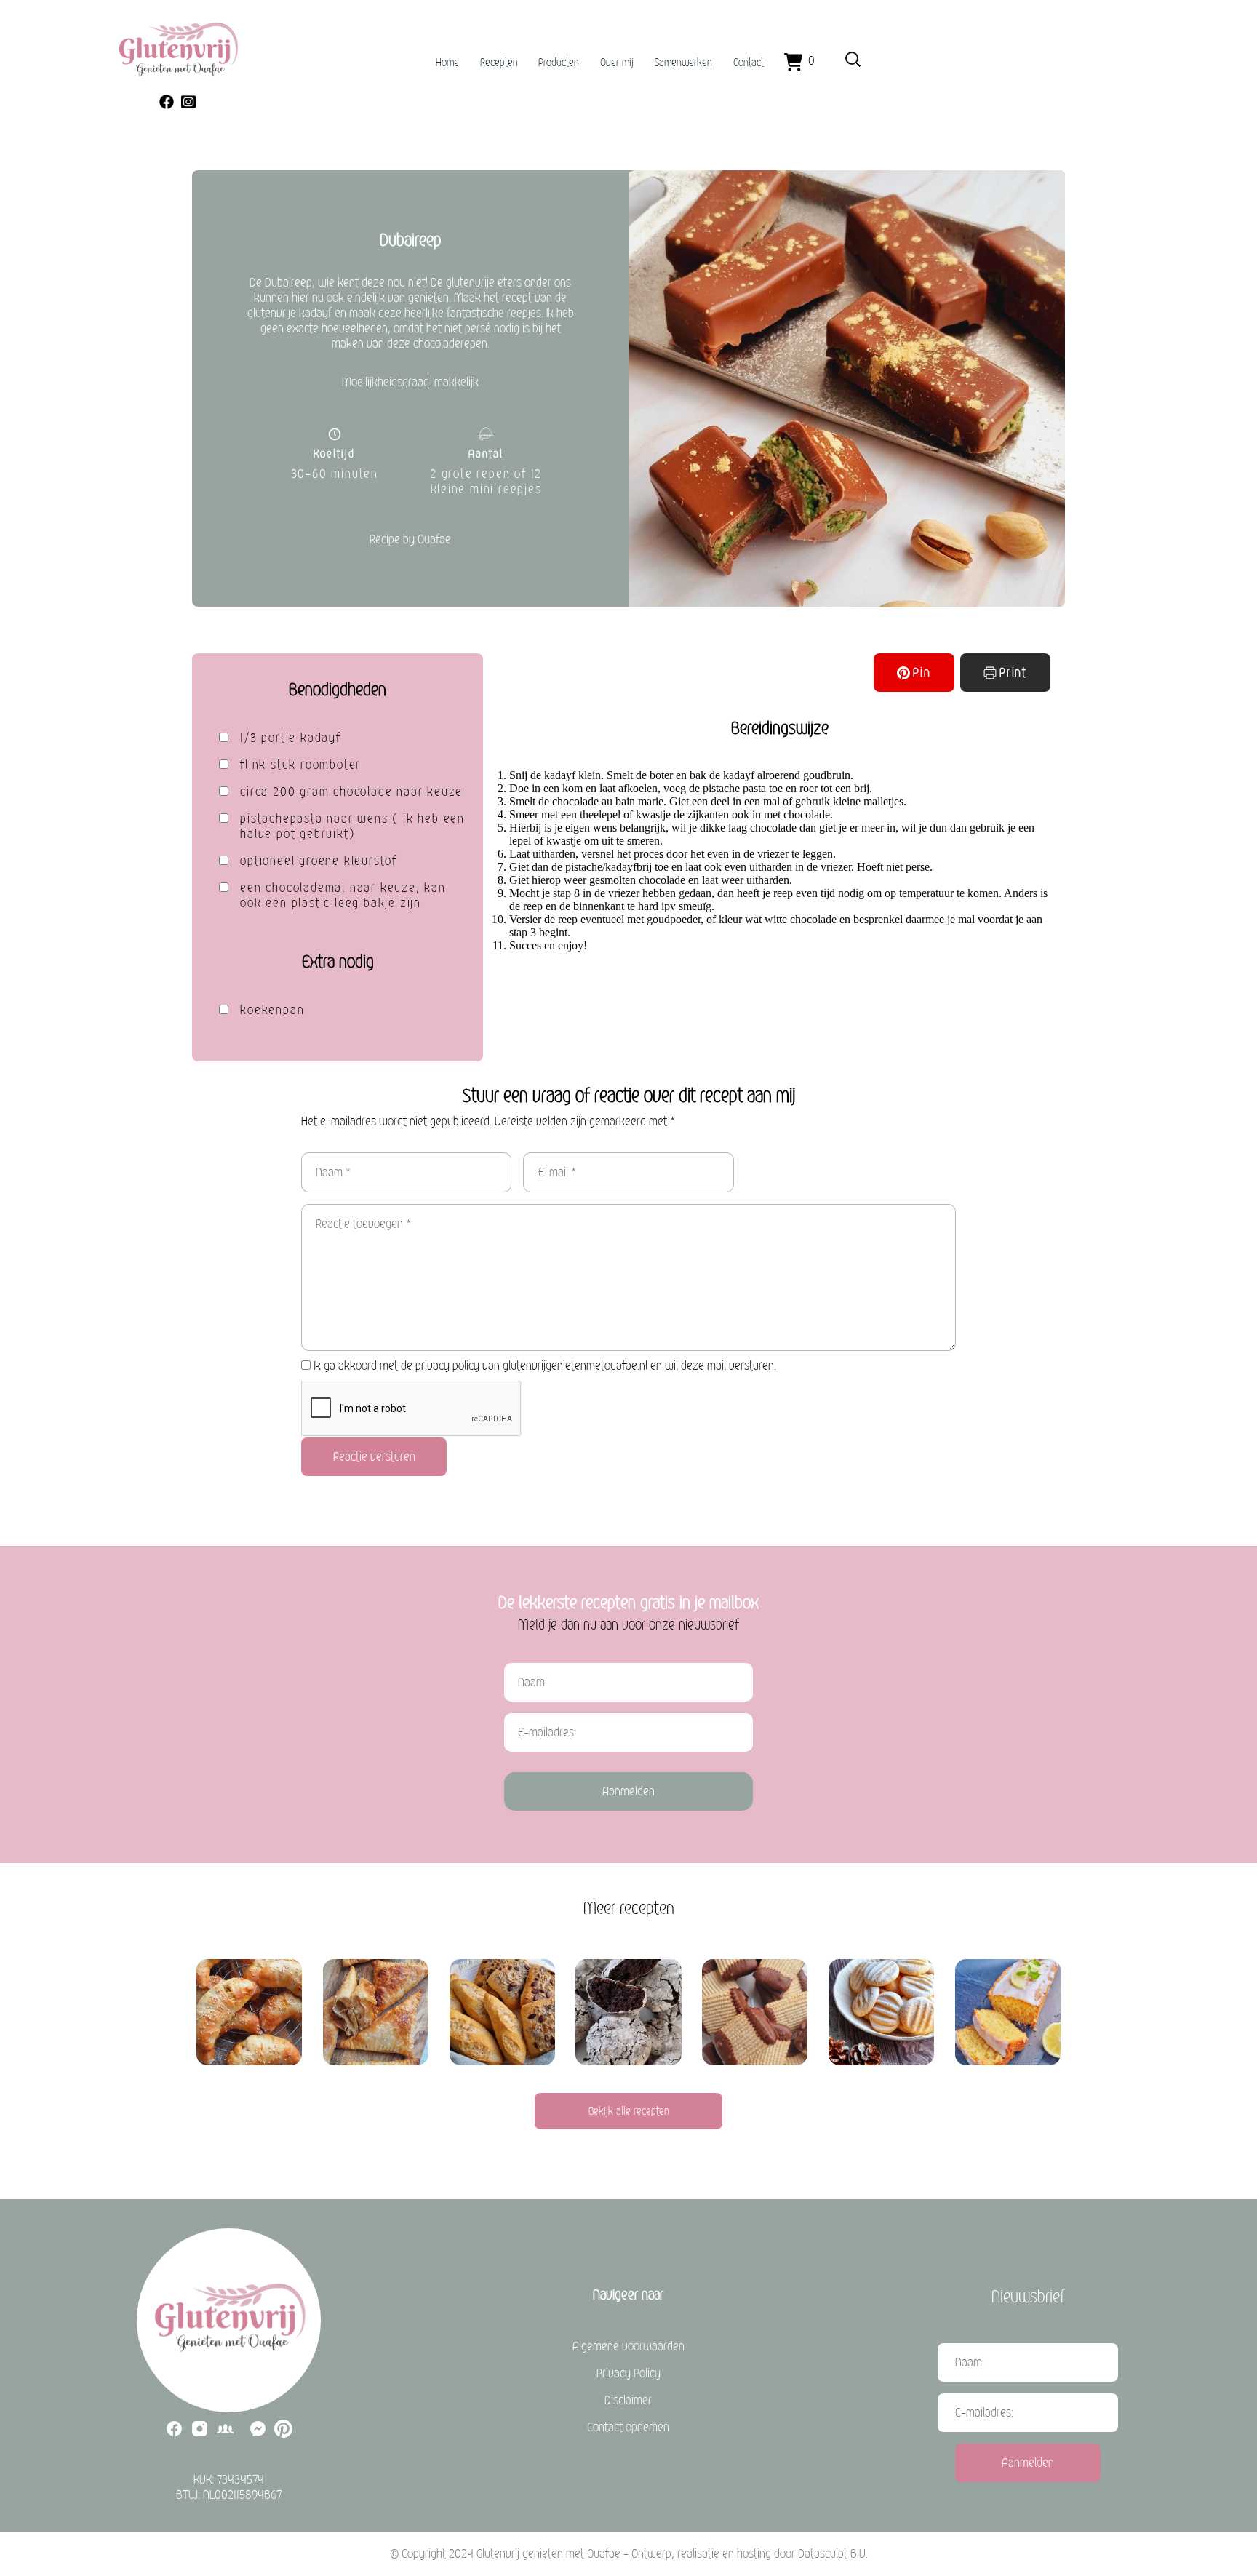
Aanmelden (628, 1791)
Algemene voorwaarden (628, 2346)
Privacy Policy (628, 2373)
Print (1013, 673)
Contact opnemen (628, 2427)
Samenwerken (683, 63)
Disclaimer (628, 2400)
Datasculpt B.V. (833, 2554)
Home (447, 63)
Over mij (617, 63)
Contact (749, 63)
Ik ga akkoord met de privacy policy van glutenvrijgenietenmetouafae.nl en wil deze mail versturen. (545, 1366)
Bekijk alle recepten (629, 2111)
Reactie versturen (374, 1457)
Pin (922, 673)
